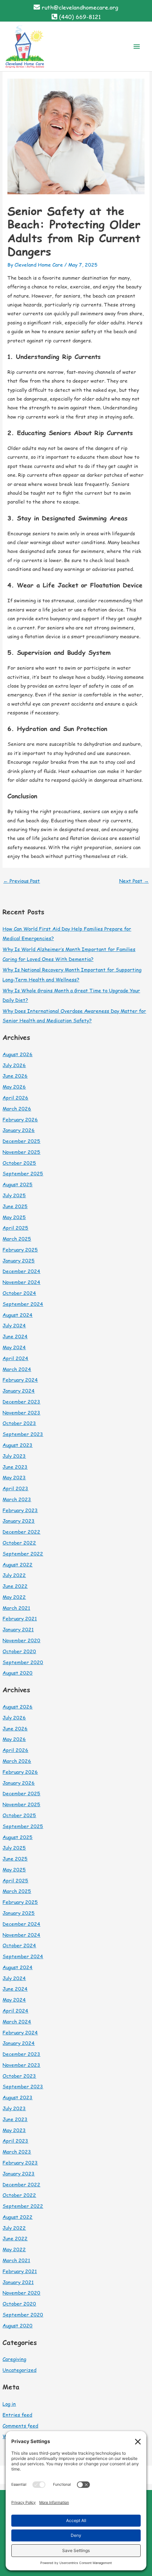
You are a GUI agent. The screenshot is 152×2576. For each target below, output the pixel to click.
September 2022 (23, 1554)
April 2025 (15, 1228)
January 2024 (19, 1391)
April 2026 (15, 1098)
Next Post (134, 881)
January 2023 (19, 1521)
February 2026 (20, 1119)
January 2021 (18, 1629)
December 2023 (21, 1402)
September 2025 (23, 1173)
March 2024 (17, 1369)
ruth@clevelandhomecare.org (80, 7)
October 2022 (19, 1543)
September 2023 (23, 1434)
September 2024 (23, 1304)
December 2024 (21, 1271)
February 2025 (20, 1250)
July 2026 (14, 1065)
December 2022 (21, 1532)
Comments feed (20, 2426)
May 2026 (14, 1087)
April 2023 (15, 1488)
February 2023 (20, 1510)
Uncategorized (19, 2370)
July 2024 (14, 1325)
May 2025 (14, 1217)
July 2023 (14, 1456)
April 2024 (15, 1358)
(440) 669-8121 (80, 17)
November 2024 (21, 1282)
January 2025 (19, 1260)
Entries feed (17, 2415)
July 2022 (14, 1575)
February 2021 (20, 1618)
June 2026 (15, 1076)
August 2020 (17, 1673)
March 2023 (17, 1499)
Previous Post (22, 881)
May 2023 (14, 1477)
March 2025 (17, 1239)
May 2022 (14, 1597)
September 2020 (23, 1662)
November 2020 (21, 1640)
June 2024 (15, 1336)
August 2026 (17, 1054)
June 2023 (15, 1467)
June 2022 (15, 1586)
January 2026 (19, 1130)
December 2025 (21, 1141)
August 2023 (17, 1445)
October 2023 (19, 1423)
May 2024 (14, 1347)
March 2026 (17, 1109)
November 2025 (21, 1152)
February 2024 (20, 1380)
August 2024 (17, 1315)
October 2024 (19, 1293)
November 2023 (21, 1412)
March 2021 (16, 1608)
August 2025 (17, 1184)
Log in (9, 2404)
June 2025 (15, 1206)
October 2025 (19, 1163)
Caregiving (14, 2359)
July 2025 (14, 1195)
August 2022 (17, 1564)
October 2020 (19, 1651)
